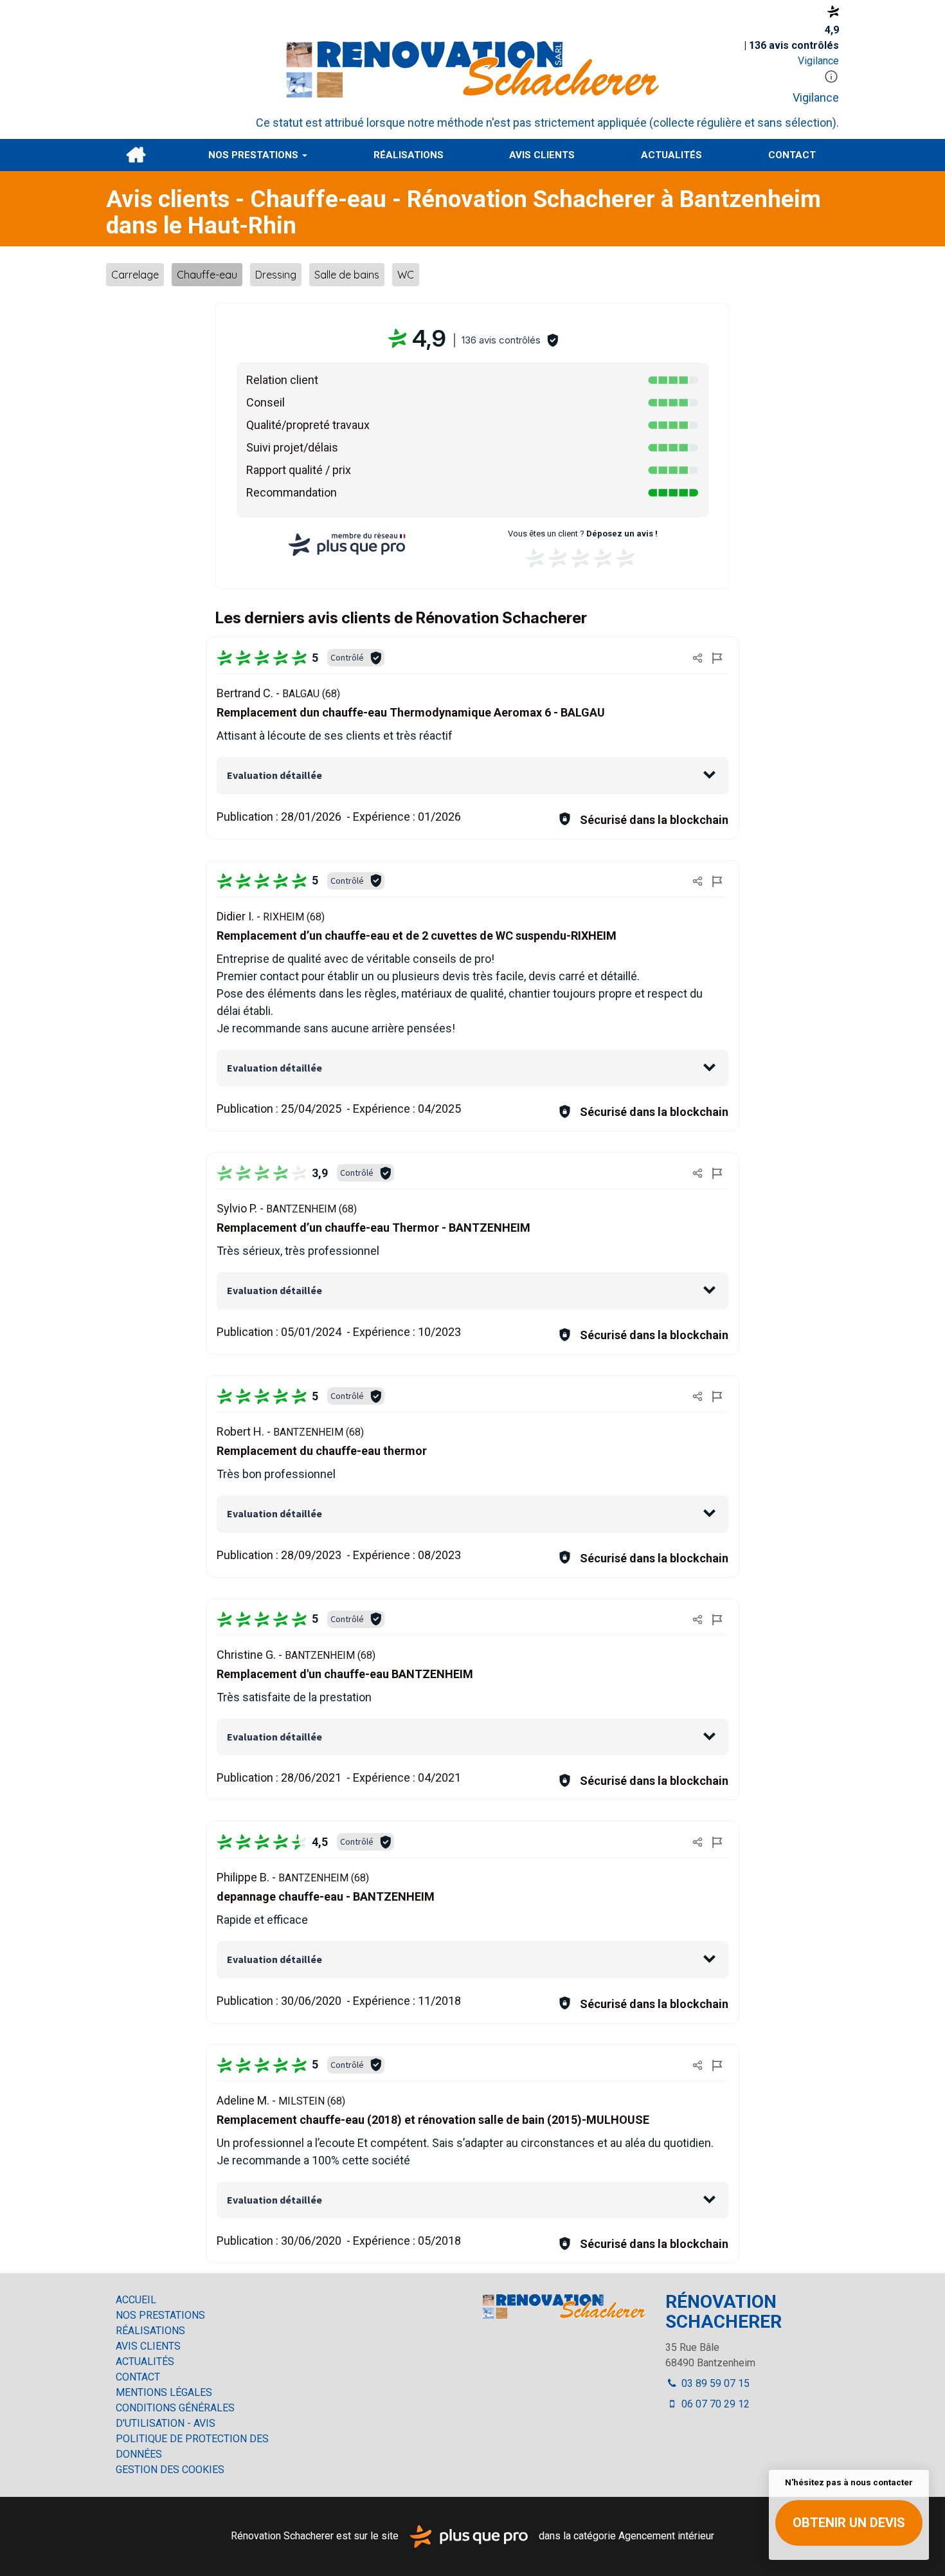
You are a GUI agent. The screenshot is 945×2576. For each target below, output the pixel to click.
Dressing (276, 275)
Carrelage (135, 275)
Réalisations (409, 155)
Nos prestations (255, 155)
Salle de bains (347, 275)
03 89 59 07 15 (714, 2383)
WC (406, 275)
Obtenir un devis (849, 2523)
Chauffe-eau (207, 275)
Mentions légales (164, 2392)
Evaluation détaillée (274, 775)
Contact (792, 155)
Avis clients (542, 155)
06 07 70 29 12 (714, 2404)
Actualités (671, 155)
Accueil (136, 155)
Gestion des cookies (170, 2470)
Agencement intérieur (666, 2536)
